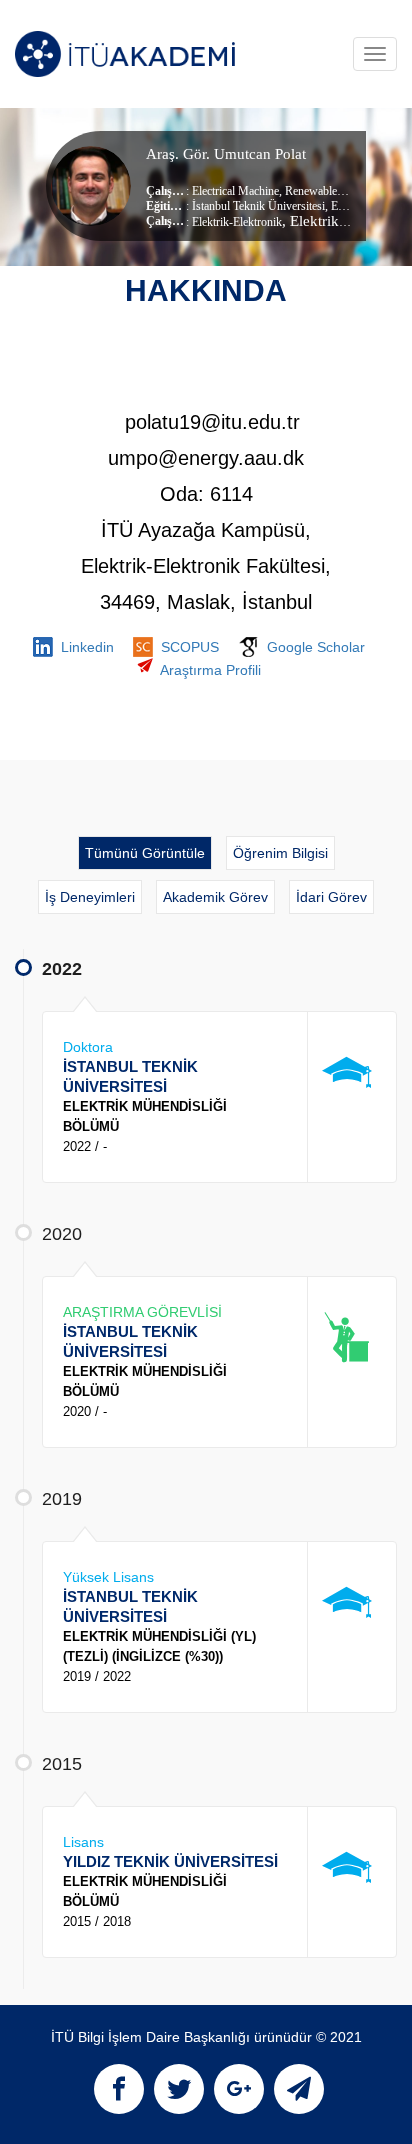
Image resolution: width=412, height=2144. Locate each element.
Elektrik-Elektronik (237, 222)
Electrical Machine (235, 191)
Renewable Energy (327, 191)
